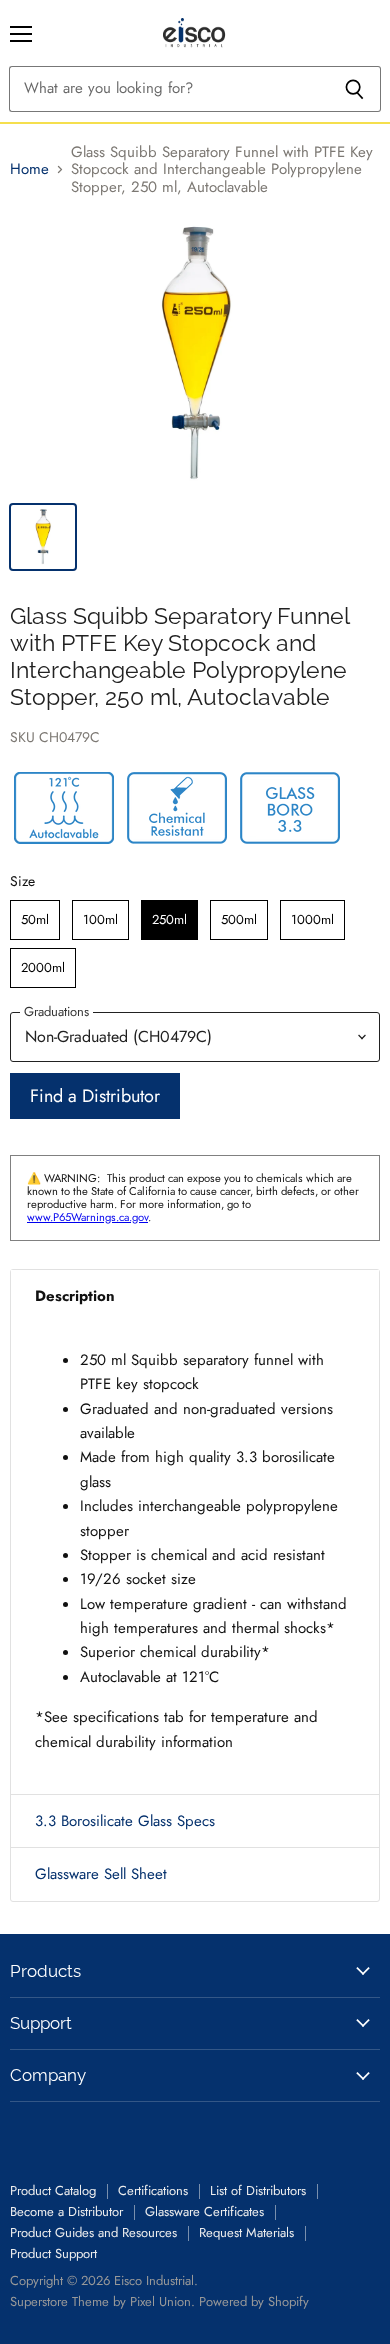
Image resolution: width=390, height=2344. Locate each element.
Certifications (153, 2190)
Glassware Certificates (204, 2211)
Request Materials (246, 2232)
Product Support (53, 2253)
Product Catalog (53, 2190)
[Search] (354, 89)
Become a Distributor (66, 2211)
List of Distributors (258, 2190)
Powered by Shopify (254, 2301)
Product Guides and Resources (93, 2232)
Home (29, 169)
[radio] (35, 920)
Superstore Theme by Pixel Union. (102, 2301)
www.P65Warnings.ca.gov (87, 1217)
